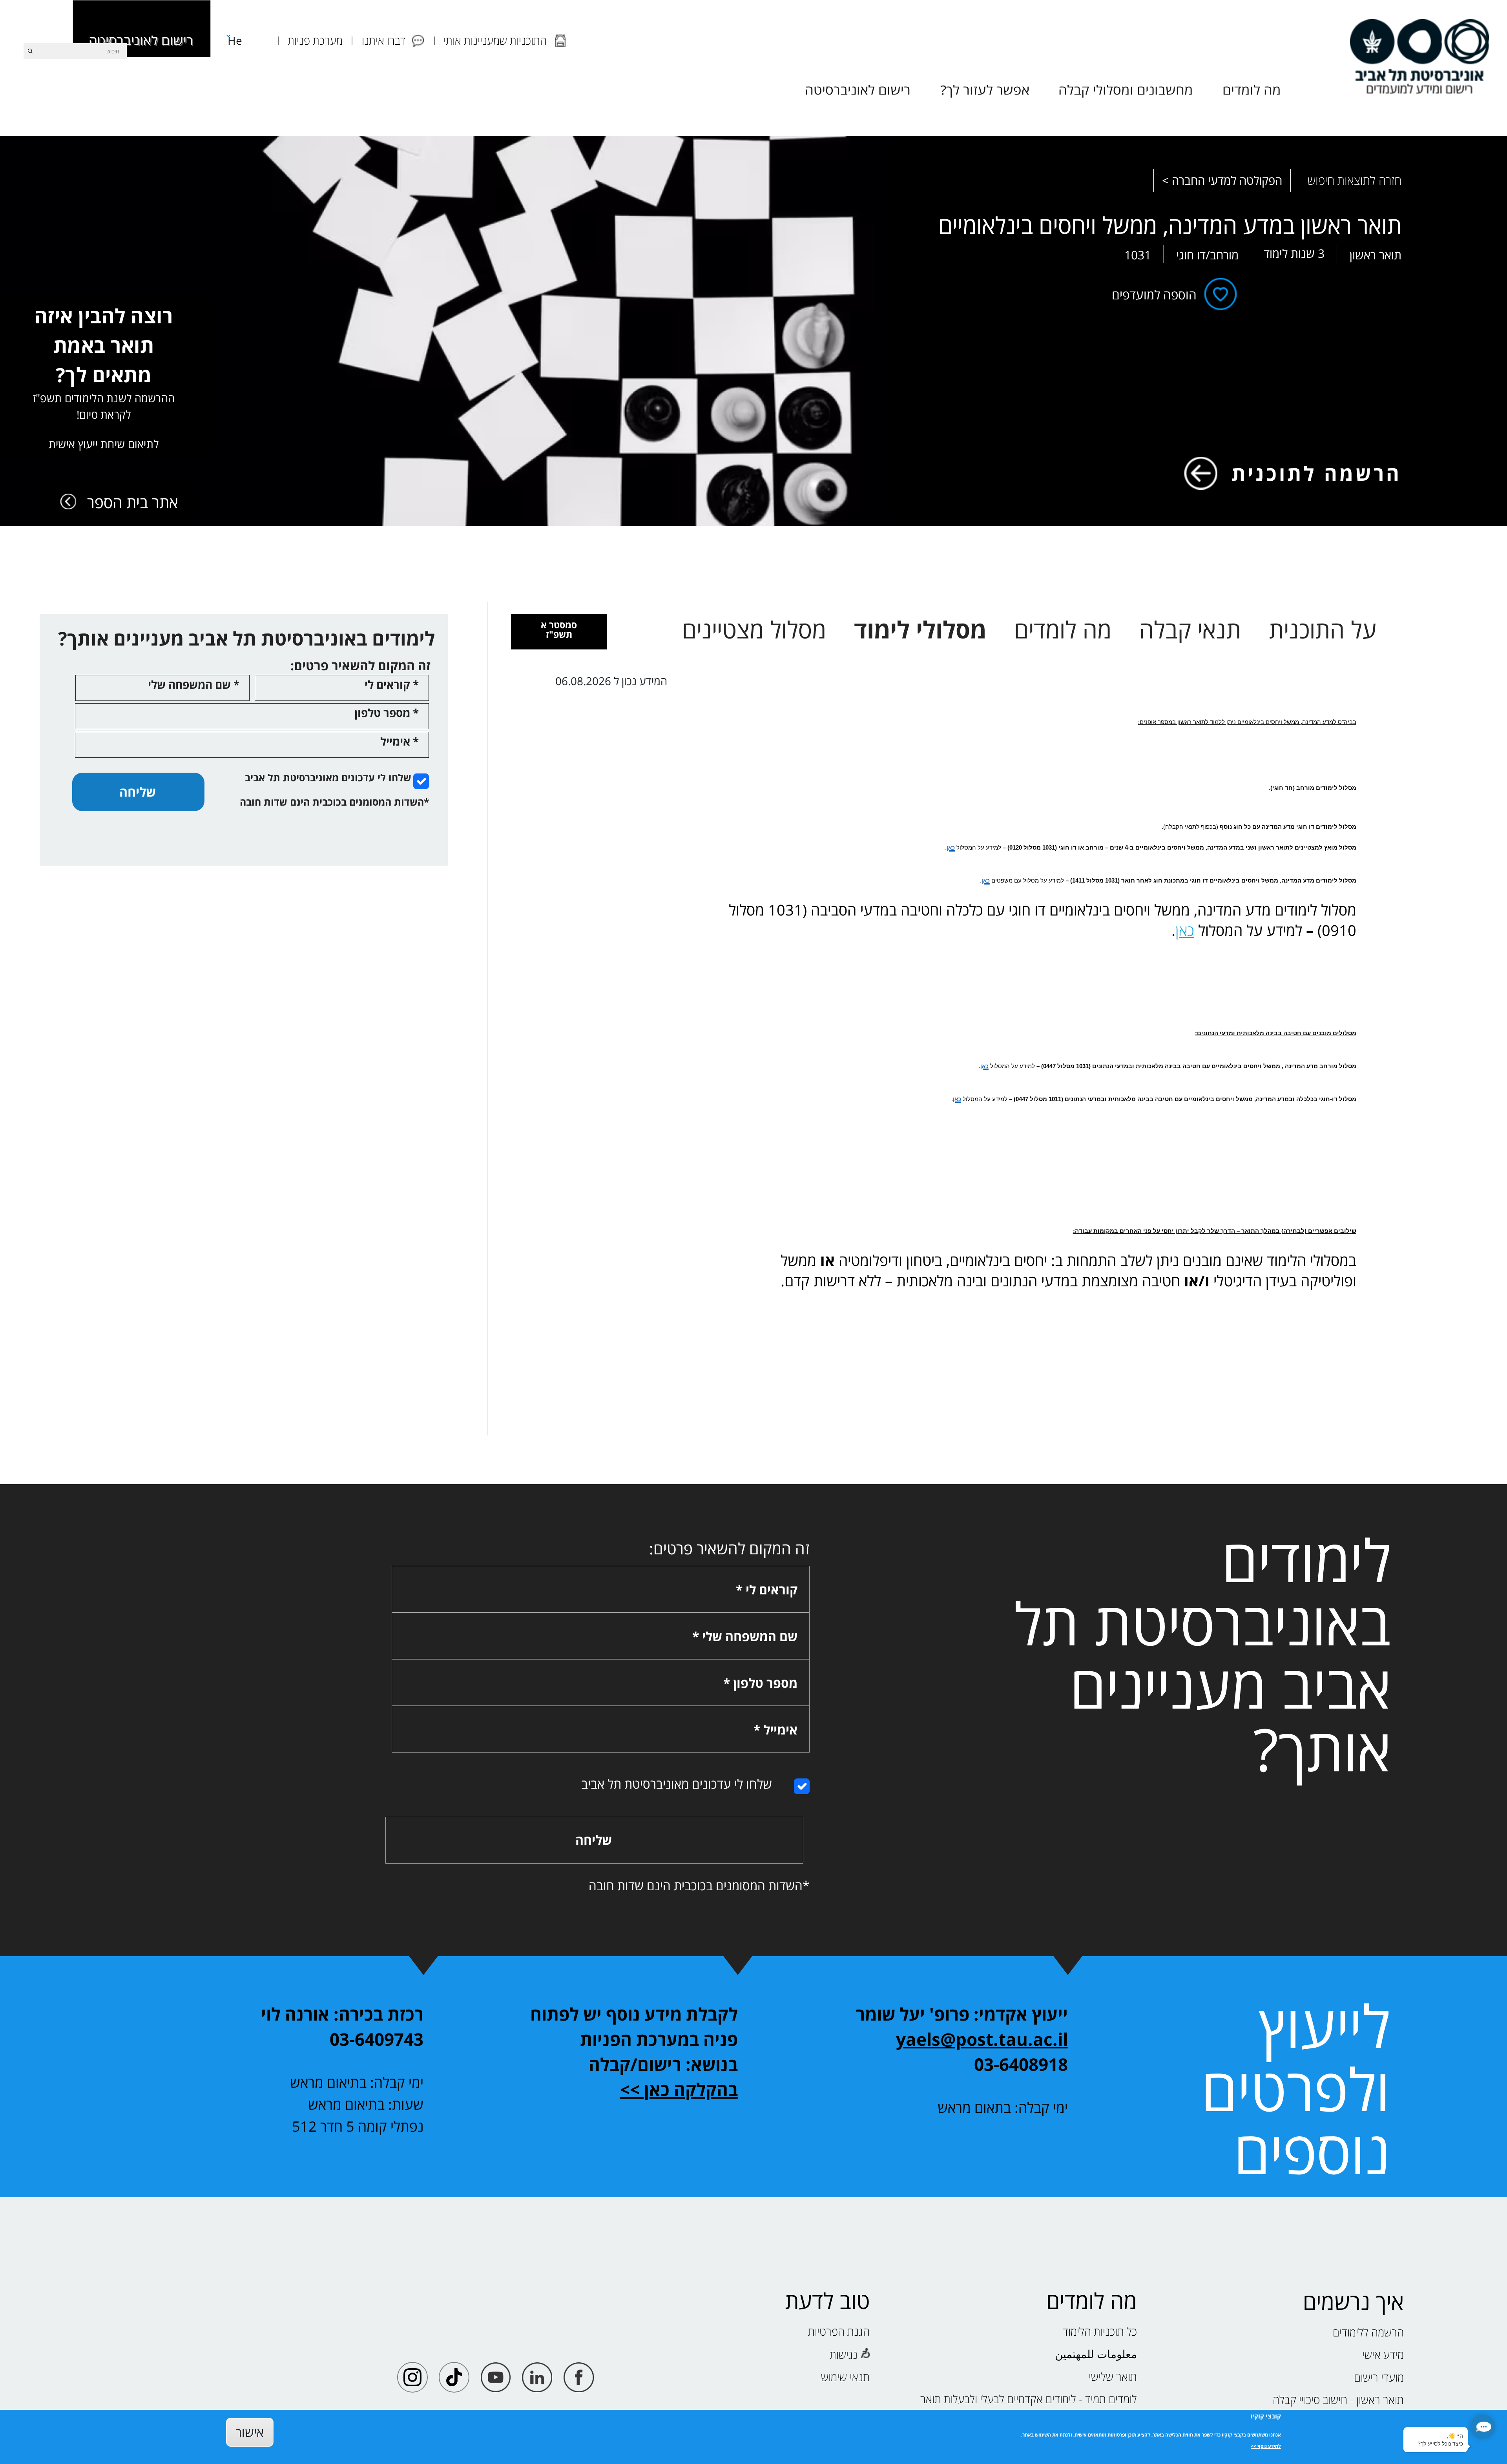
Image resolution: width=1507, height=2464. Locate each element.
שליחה (138, 792)
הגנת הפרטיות (839, 2331)
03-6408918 (1021, 2064)
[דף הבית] (1419, 57)
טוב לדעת (827, 2301)
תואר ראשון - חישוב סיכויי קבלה (1338, 2400)
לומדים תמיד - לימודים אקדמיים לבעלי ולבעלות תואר (1029, 2399)
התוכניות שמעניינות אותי (495, 40)
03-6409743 (377, 2039)
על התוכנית (1323, 630)
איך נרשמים (1353, 2301)
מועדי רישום (1379, 2377)
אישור (250, 2432)
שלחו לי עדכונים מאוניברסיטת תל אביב (328, 777)
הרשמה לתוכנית (1316, 473)
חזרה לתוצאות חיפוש (1355, 180)
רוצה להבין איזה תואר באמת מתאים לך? (104, 377)
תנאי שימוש (845, 2377)
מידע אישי (1383, 2355)
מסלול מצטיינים (754, 630)
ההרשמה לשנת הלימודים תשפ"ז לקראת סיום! (104, 406)
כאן (1185, 930)
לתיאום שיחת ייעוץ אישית (104, 444)
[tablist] (1029, 630)
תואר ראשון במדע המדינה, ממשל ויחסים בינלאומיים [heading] (1170, 225)
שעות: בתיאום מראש (366, 2104)
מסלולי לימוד (920, 630)
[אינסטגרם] (413, 2377)
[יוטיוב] (496, 2377)
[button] (1483, 2427)
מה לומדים (1063, 630)
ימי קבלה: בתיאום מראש (357, 2082)
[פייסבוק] (579, 2377)
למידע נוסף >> (1266, 2446)
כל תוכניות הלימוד (1100, 2331)
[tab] (559, 632)
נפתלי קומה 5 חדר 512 (358, 2126)
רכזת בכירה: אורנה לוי (342, 2014)
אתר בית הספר (133, 502)
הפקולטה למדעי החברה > (1222, 180)
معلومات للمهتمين (1096, 2354)
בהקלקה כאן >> (679, 2089)
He (235, 40)
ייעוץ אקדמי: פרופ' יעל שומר (962, 2014)
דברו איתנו (384, 40)
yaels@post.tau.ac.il (982, 2039)
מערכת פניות (315, 40)
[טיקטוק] (454, 2377)
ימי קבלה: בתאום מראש (1003, 2107)
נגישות (844, 2355)
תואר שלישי (1113, 2376)
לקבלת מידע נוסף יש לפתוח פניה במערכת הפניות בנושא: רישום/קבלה (634, 2039)
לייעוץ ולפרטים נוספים (1296, 2088)
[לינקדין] (537, 2377)
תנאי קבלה (1190, 630)
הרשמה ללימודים (1368, 2332)
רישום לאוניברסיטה (141, 40)
